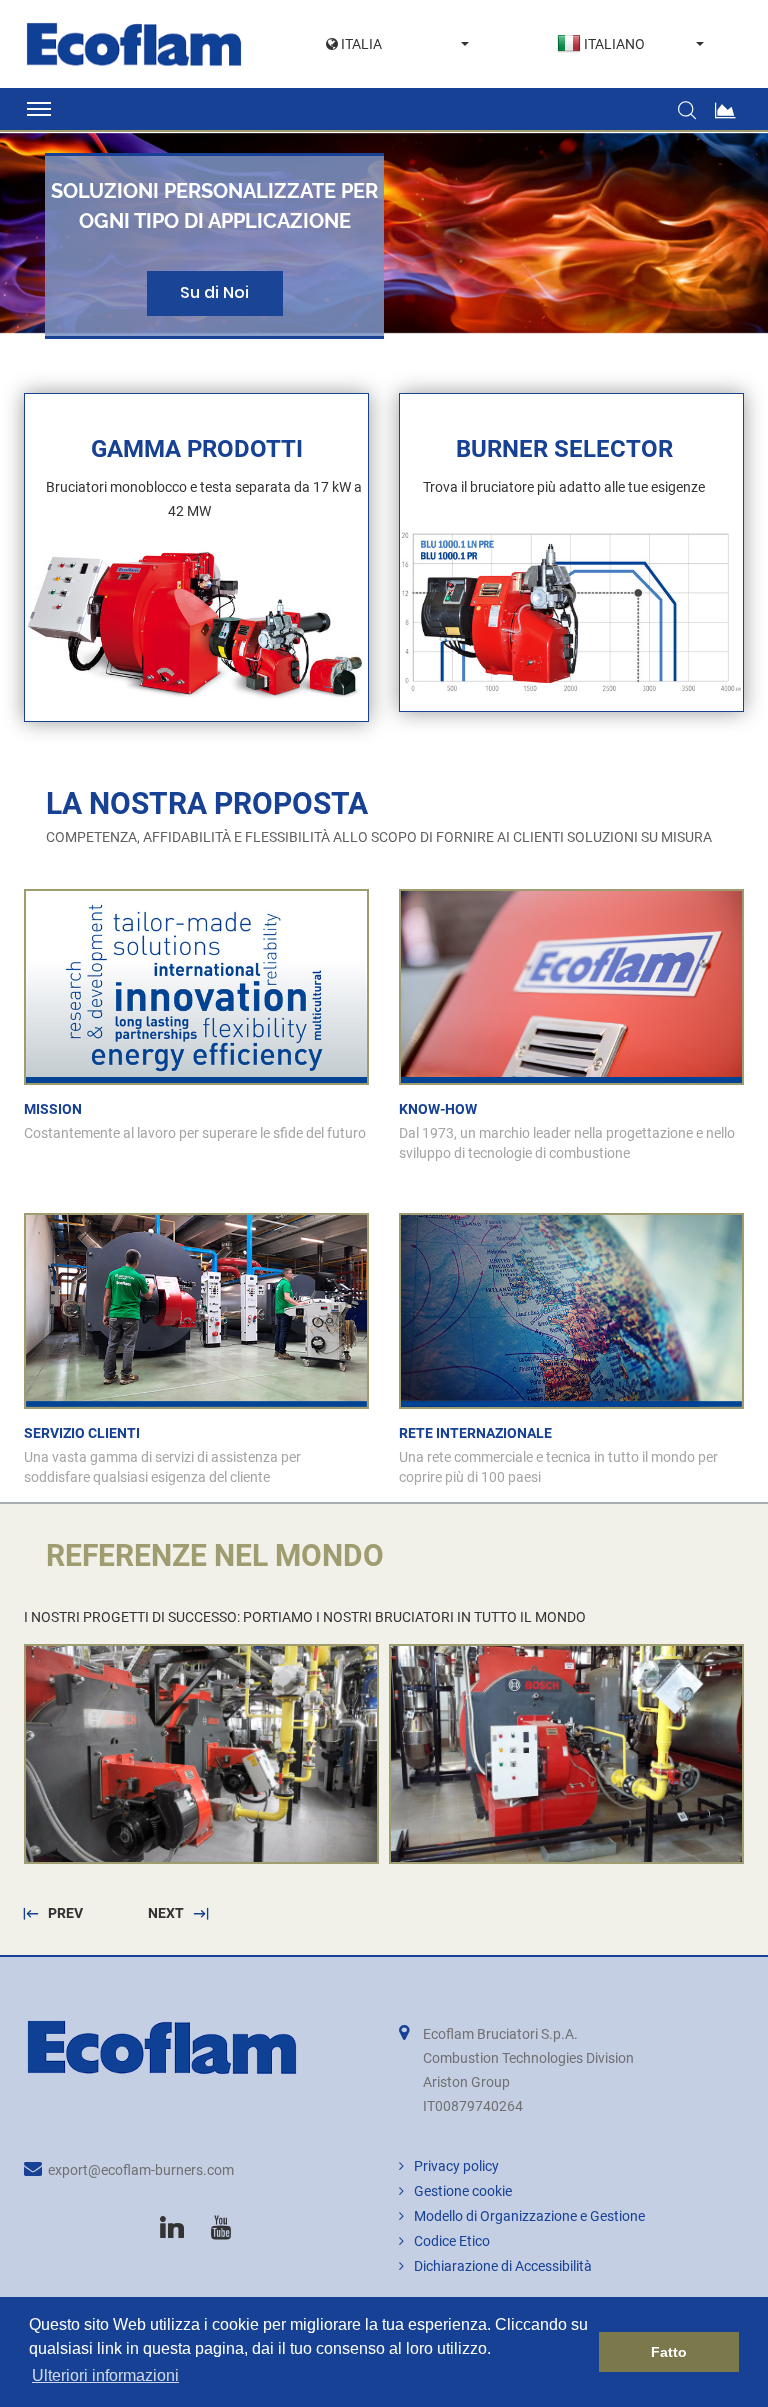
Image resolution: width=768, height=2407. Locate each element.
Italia (360, 44)
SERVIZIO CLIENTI (82, 1433)
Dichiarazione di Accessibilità (503, 2266)
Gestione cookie (463, 2191)
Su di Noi (214, 292)
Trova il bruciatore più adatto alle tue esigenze (564, 487)
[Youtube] (221, 2228)
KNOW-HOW (438, 1109)
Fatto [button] (669, 2352)
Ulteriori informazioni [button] (105, 2375)
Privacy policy (456, 2166)
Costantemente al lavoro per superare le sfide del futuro (195, 1133)
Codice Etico (452, 2241)
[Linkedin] (172, 2228)
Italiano (614, 44)
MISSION (53, 1109)
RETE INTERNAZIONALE (475, 1433)
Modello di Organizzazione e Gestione (529, 2216)
